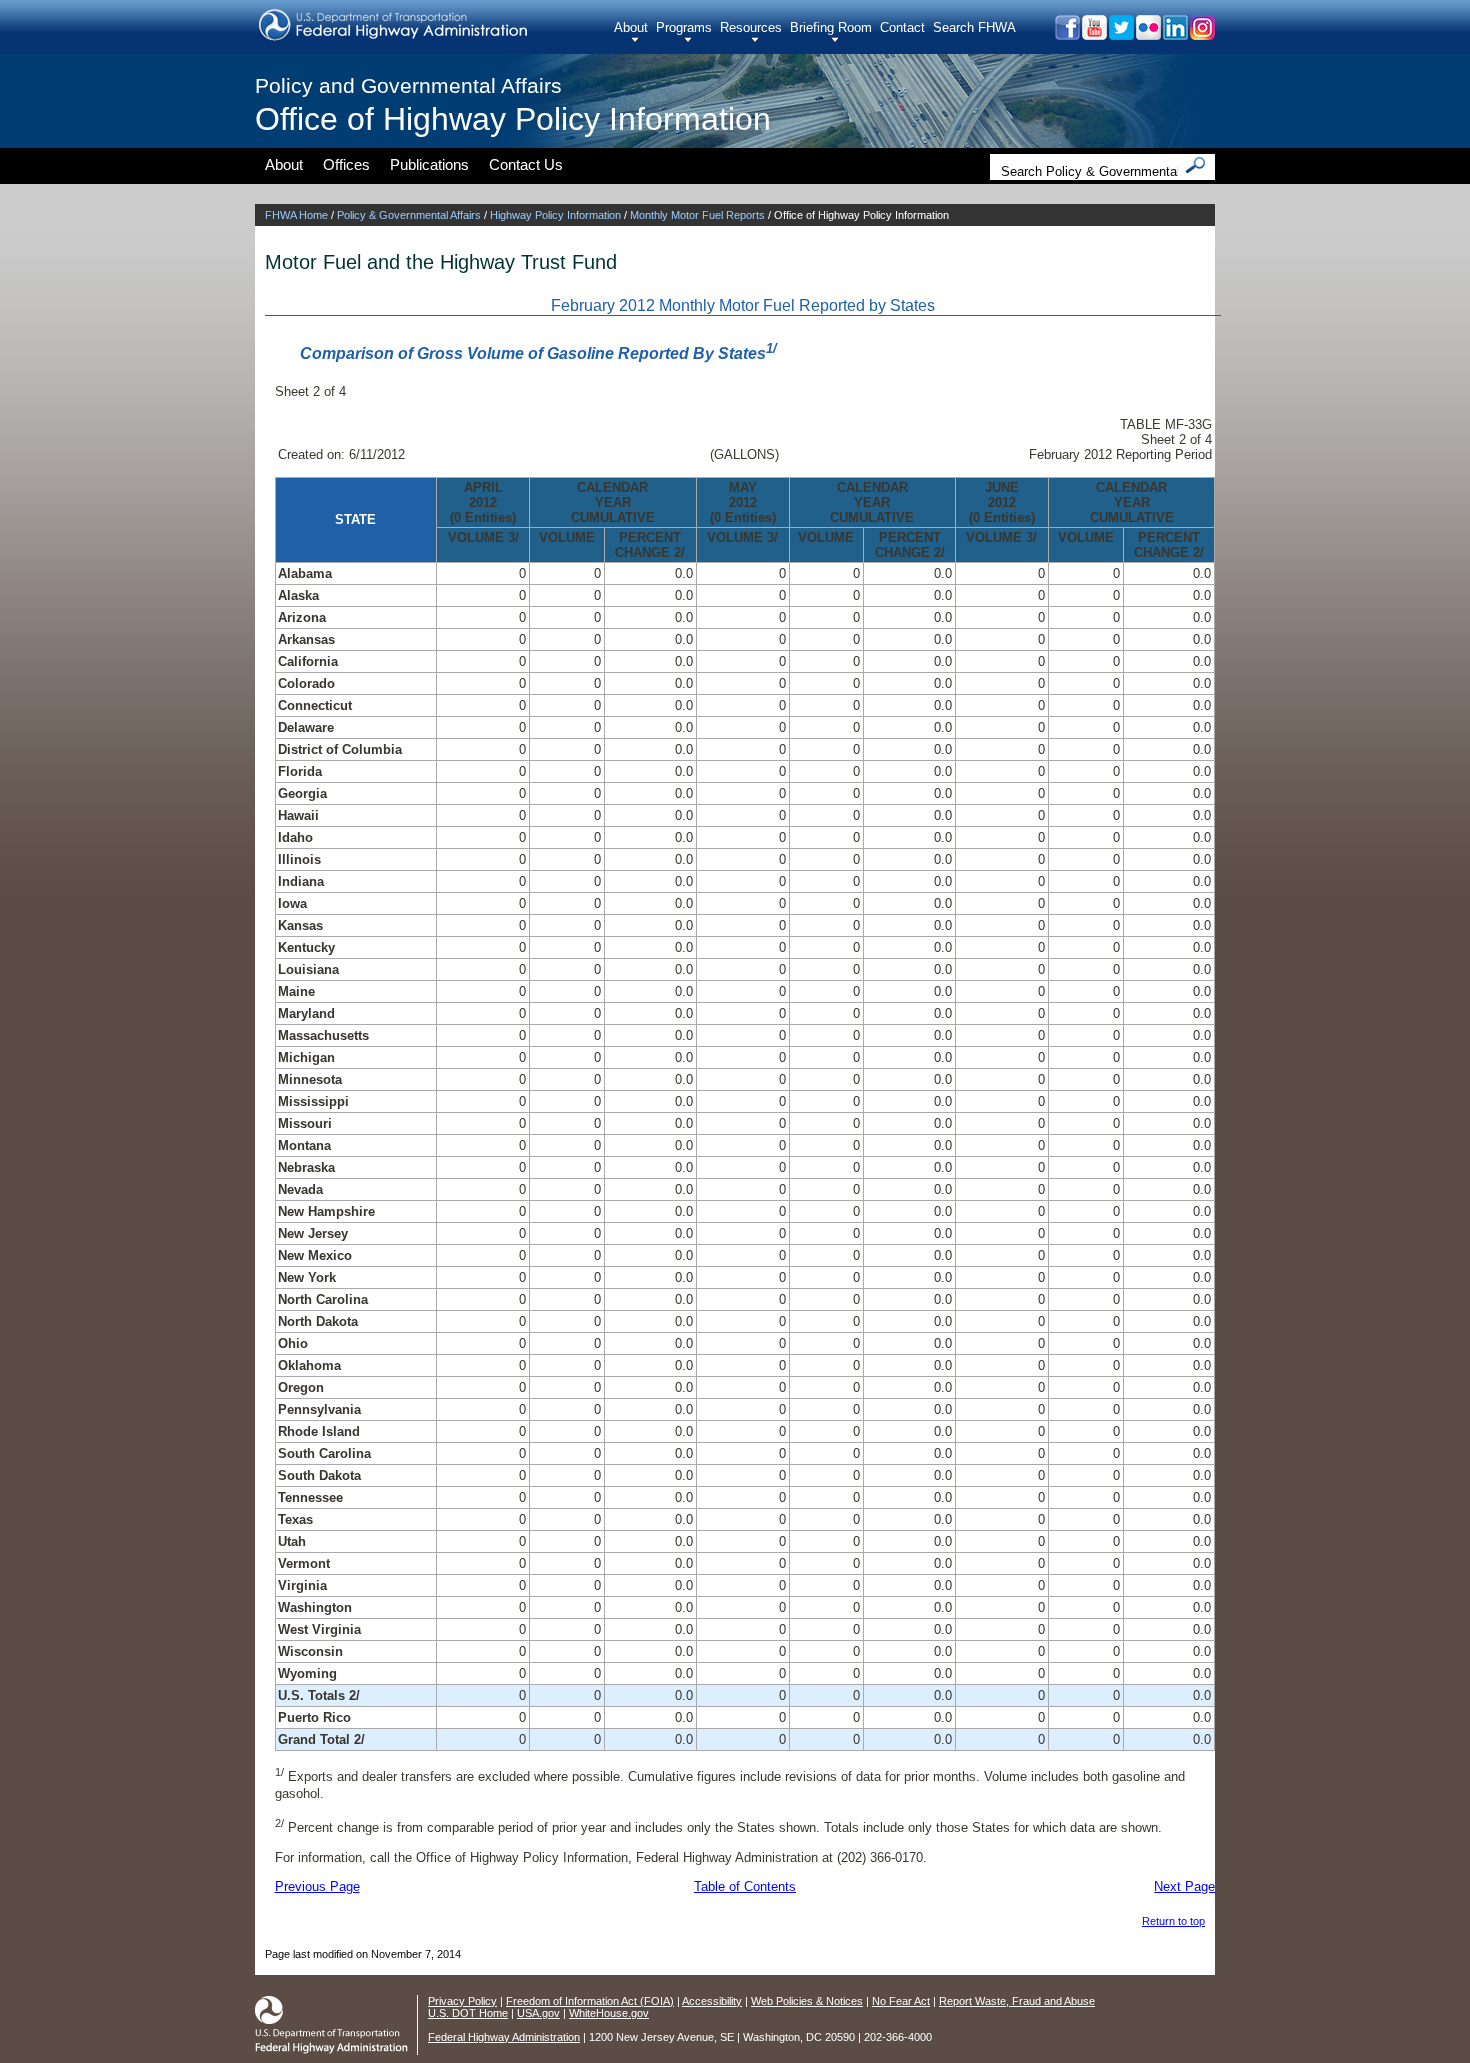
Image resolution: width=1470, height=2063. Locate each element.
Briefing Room (831, 27)
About (631, 27)
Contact (902, 27)
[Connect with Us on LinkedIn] (1174, 34)
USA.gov (538, 2013)
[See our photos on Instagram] (1201, 34)
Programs (684, 27)
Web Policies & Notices (807, 2001)
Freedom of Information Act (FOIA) (590, 2001)
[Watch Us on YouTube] (1093, 34)
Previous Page (317, 1886)
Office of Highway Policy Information (513, 119)
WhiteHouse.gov (609, 2013)
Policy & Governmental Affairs (409, 215)
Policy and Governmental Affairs (408, 85)
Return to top (1173, 1921)
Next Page (1184, 1886)
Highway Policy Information (555, 215)
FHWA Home (296, 215)
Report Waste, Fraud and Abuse (1017, 2001)
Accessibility (712, 2001)
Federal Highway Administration (504, 2037)
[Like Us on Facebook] (1066, 34)
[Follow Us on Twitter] (1120, 34)
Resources (751, 27)
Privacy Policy (462, 2001)
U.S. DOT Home (468, 2013)
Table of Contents (745, 1886)
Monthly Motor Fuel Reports (697, 215)
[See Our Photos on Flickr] (1147, 34)
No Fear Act (901, 2001)
